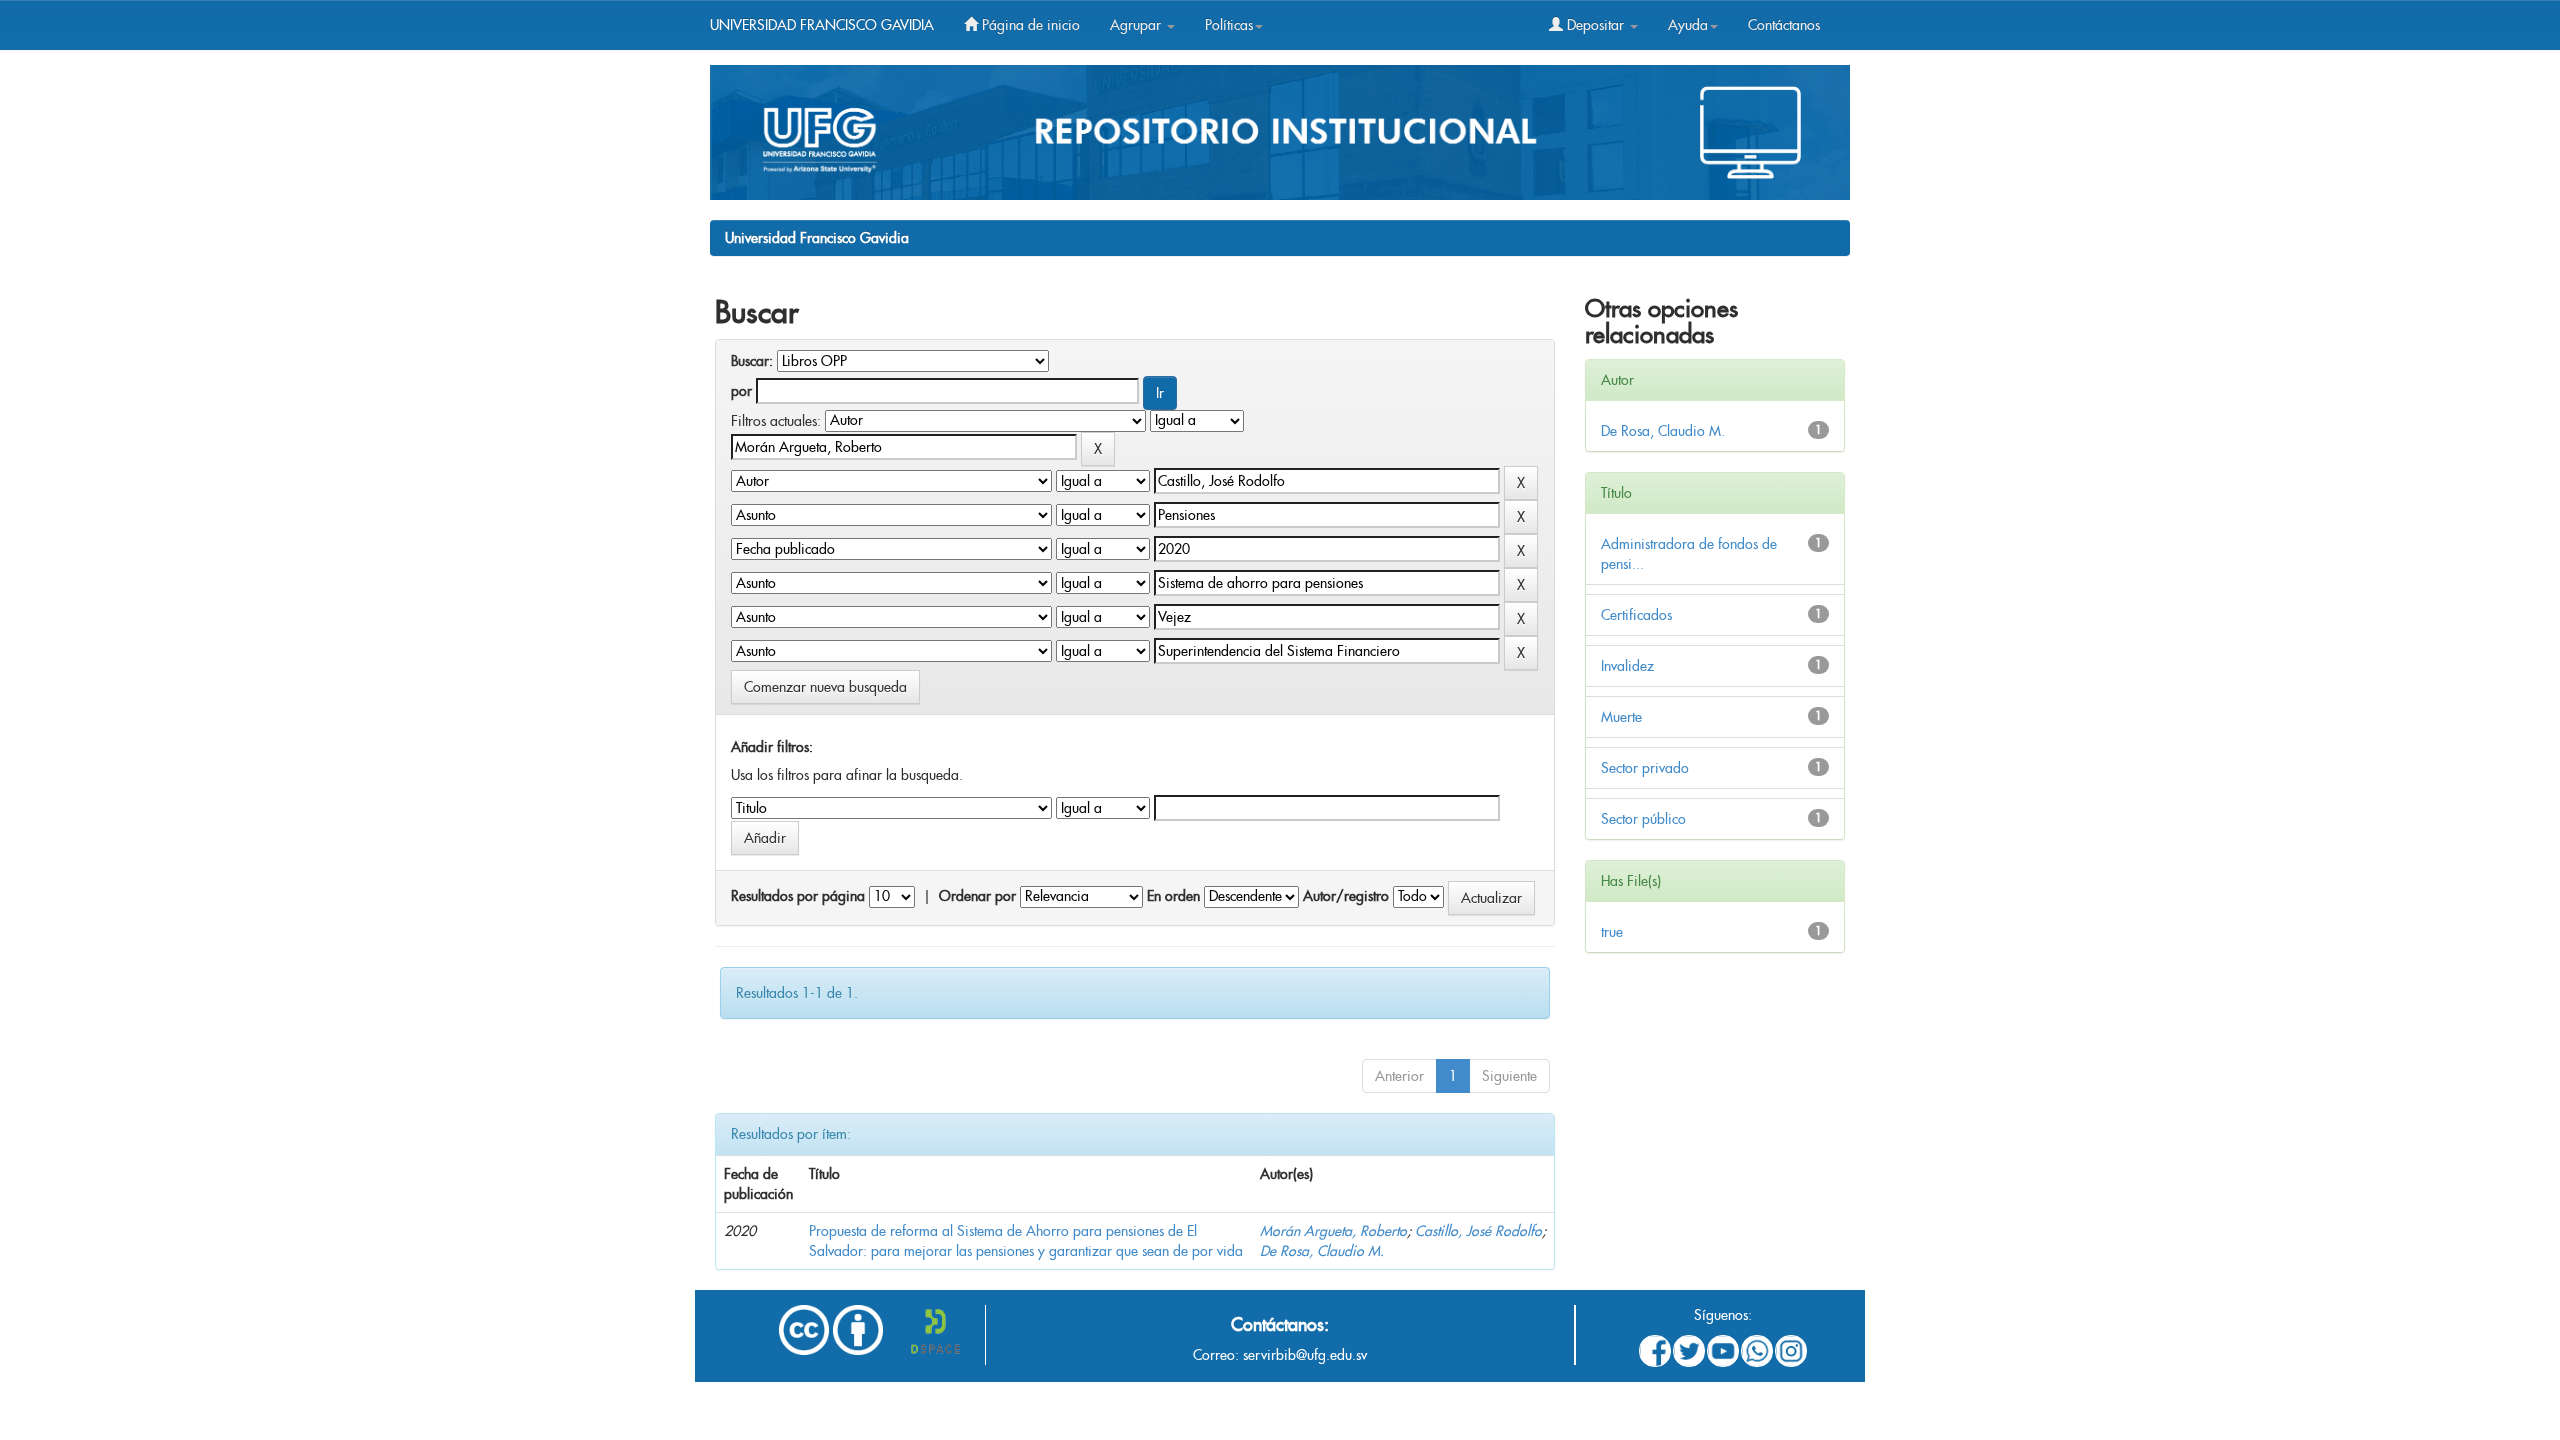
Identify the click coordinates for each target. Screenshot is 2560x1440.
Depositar (1595, 25)
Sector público (1643, 819)
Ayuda (1688, 25)
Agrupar (1137, 25)
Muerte (1621, 717)
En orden (1173, 896)
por (741, 391)
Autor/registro (1346, 896)
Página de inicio (1029, 25)
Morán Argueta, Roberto (1333, 1231)
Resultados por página (798, 896)
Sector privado (1645, 768)
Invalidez (1627, 666)
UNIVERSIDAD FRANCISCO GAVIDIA (822, 25)
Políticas (1229, 25)
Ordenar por (977, 896)
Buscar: (752, 361)
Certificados (1636, 615)
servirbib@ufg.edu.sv (1305, 1355)
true (1612, 932)
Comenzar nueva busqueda (825, 687)
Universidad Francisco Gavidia (817, 238)
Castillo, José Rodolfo (1478, 1231)
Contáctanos (1784, 25)
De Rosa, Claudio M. (1322, 1251)
